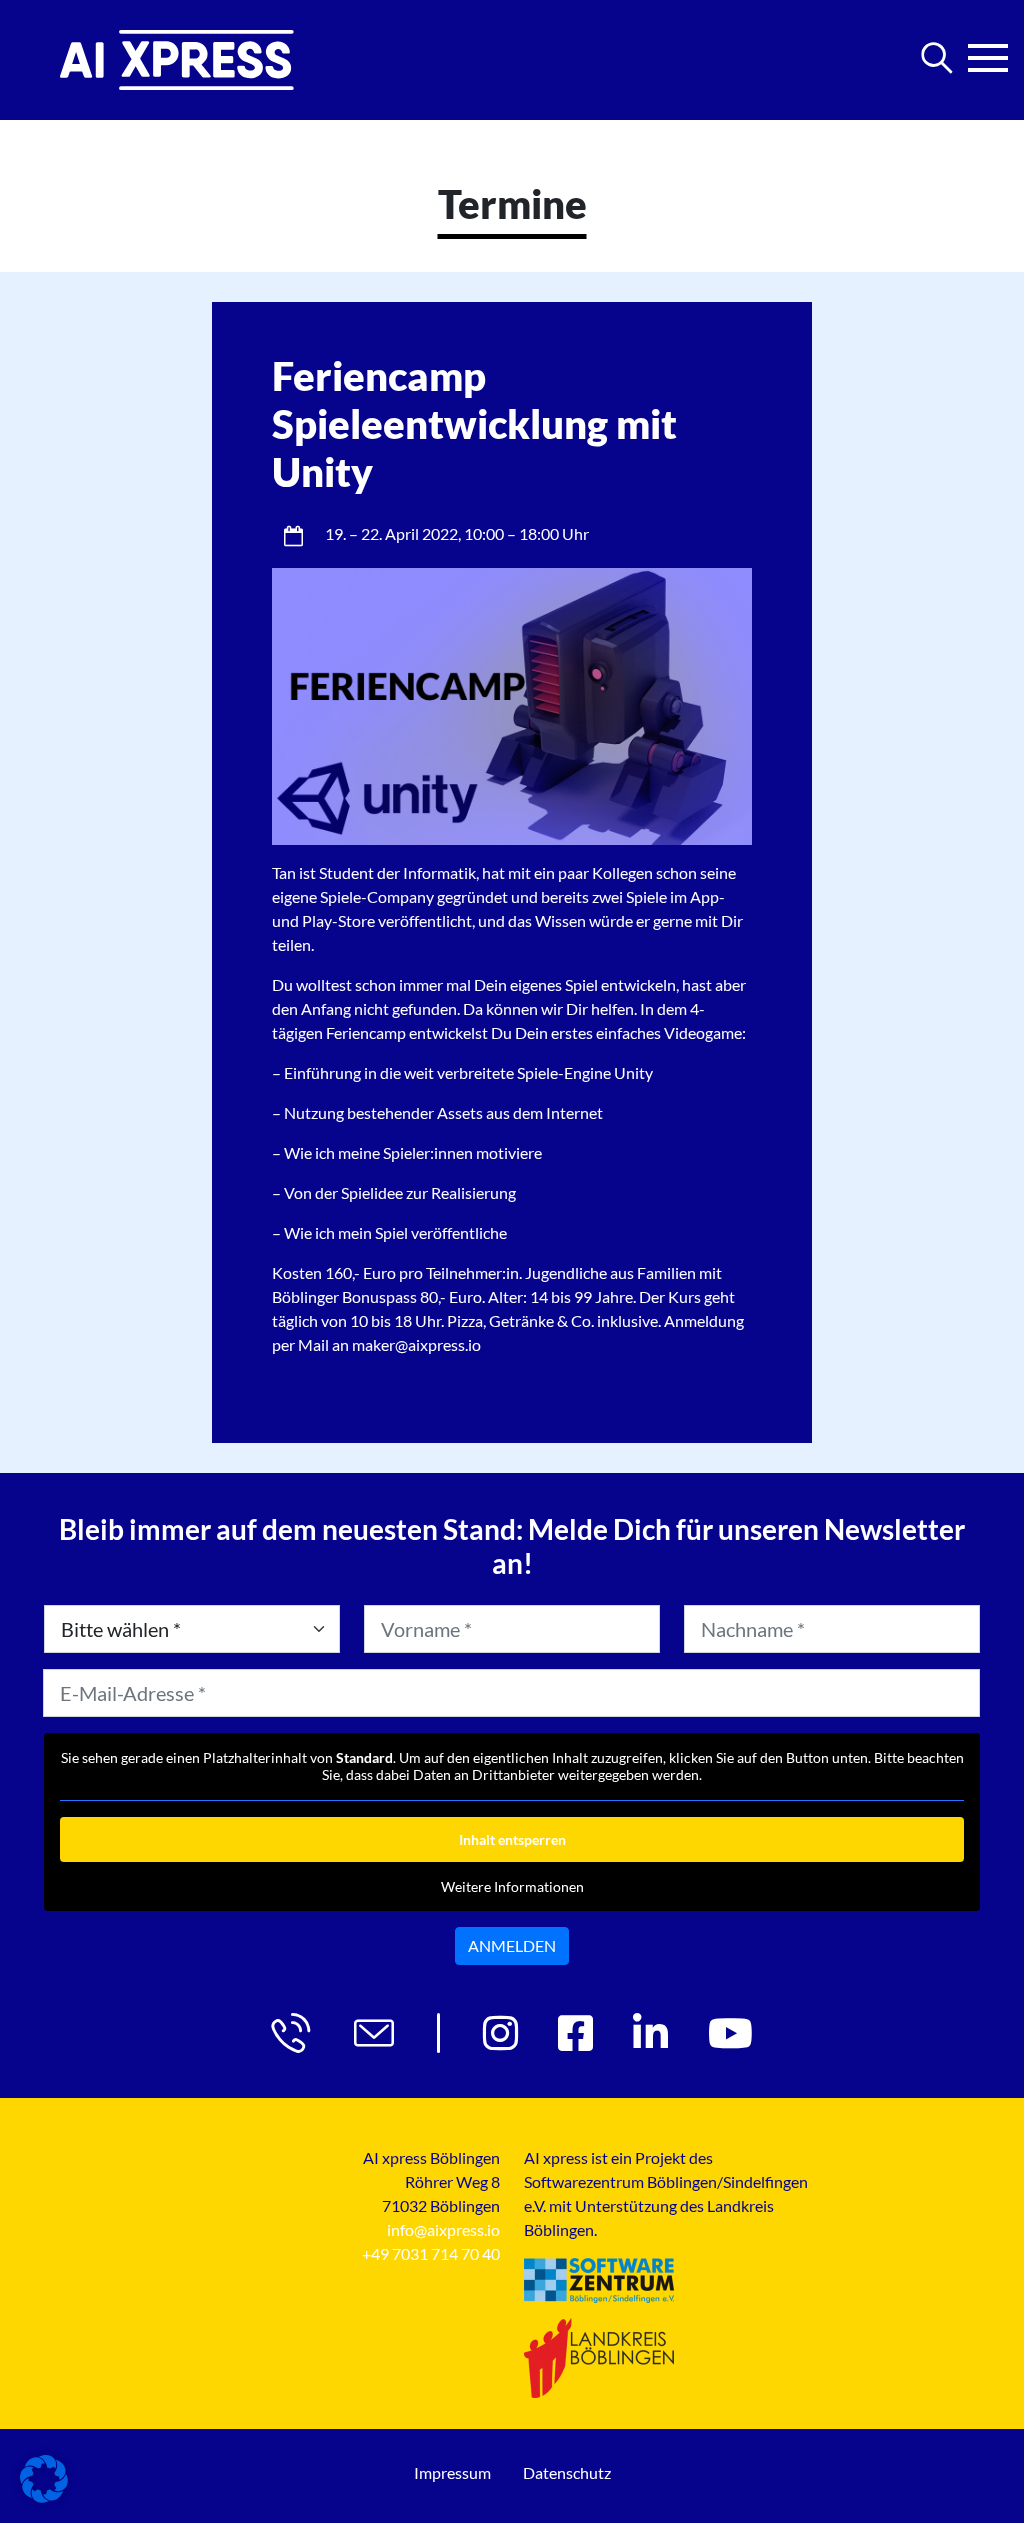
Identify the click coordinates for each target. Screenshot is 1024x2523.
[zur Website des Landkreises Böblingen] (599, 2358)
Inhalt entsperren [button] (512, 1839)
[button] (44, 2479)
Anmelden (512, 1945)
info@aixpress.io (443, 2229)
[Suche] (937, 58)
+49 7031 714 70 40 (431, 2253)
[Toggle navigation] (988, 52)
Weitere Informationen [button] (512, 1886)
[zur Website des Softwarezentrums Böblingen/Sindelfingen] (599, 2280)
